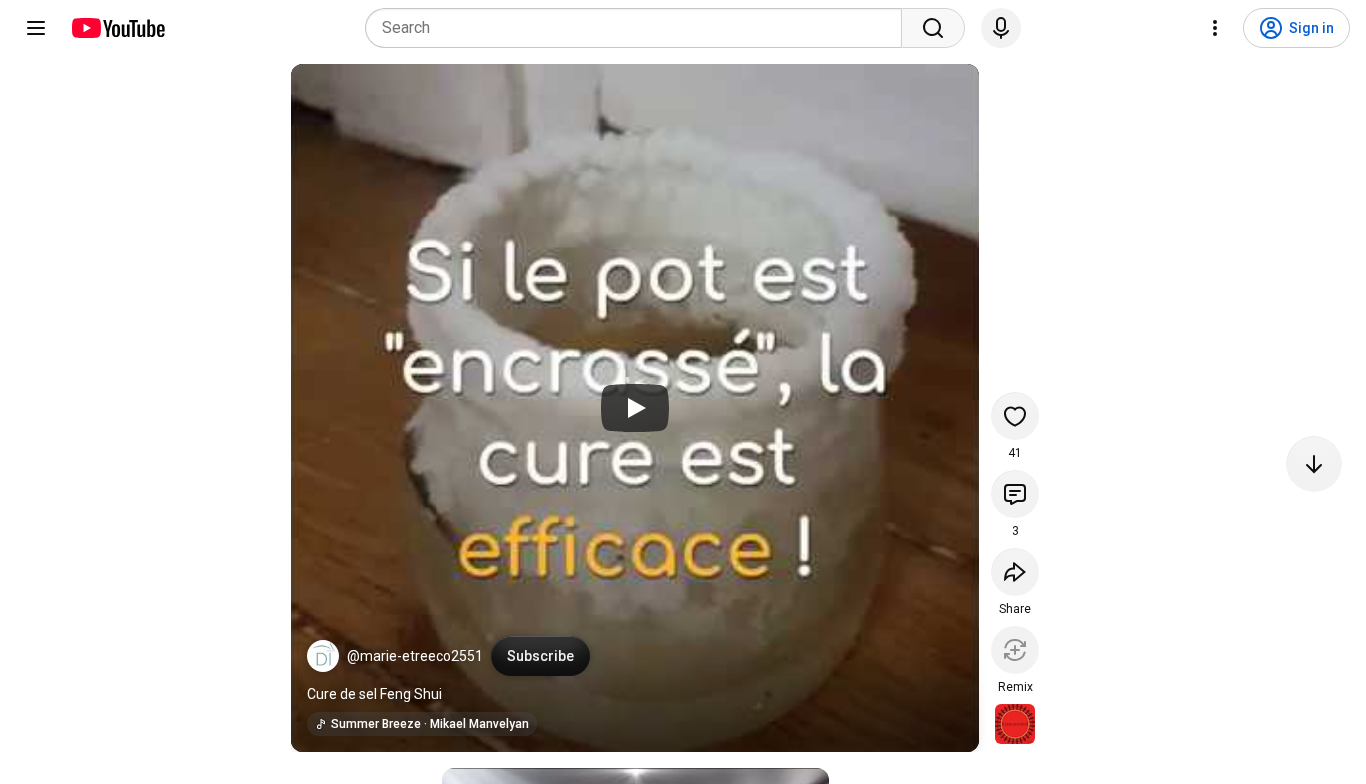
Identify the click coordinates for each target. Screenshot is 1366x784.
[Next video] (1314, 464)
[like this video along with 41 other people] (1015, 416)
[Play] (635, 408)
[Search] (933, 28)
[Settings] (1215, 28)
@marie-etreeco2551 (415, 656)
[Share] (1015, 572)
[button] (323, 656)
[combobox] (639, 28)
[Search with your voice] (1001, 28)
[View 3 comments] (1015, 494)
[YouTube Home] (117, 28)
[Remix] (1015, 650)
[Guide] (36, 28)
